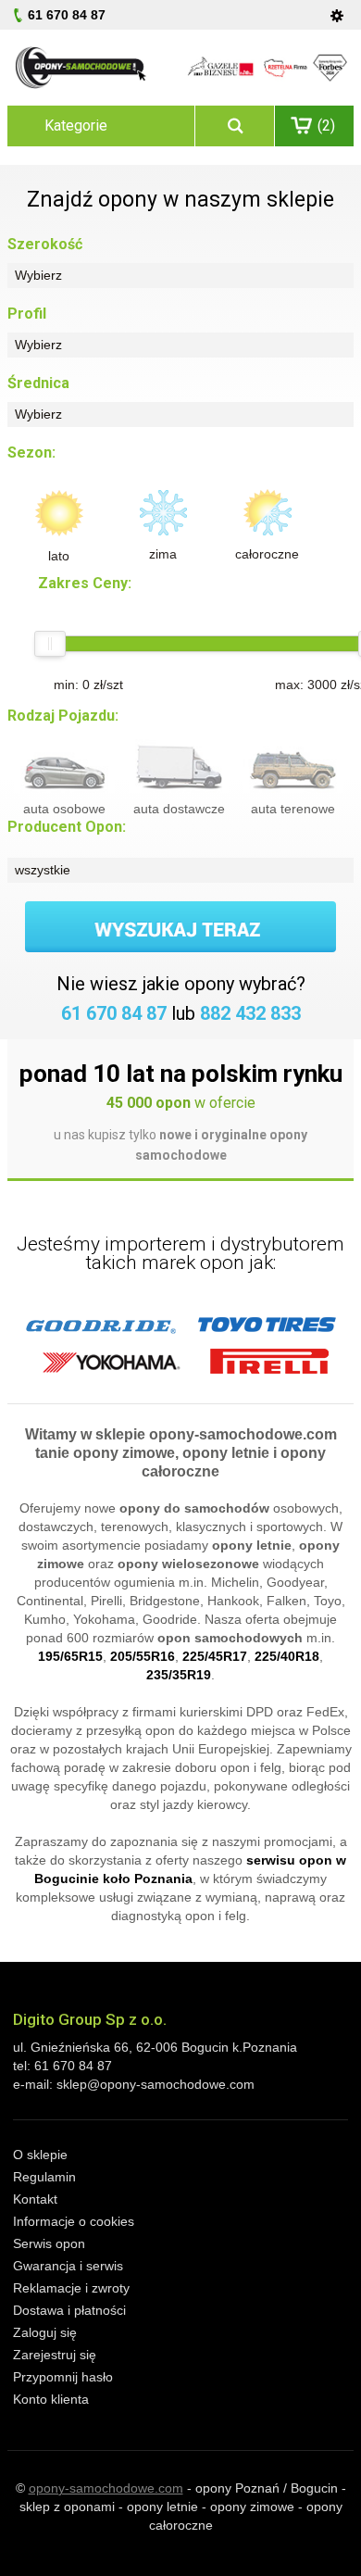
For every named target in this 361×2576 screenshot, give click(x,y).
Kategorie (76, 126)
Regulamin (44, 2177)
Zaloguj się (45, 2332)
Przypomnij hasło (63, 2377)
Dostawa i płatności (69, 2310)
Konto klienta (51, 2399)
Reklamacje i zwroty (71, 2288)
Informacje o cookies (74, 2221)
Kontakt (35, 2199)
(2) (326, 126)
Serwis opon (49, 2243)
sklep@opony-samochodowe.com (156, 2084)
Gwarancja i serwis (68, 2266)
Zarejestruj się (55, 2355)
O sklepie (40, 2155)
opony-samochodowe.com (106, 2488)
